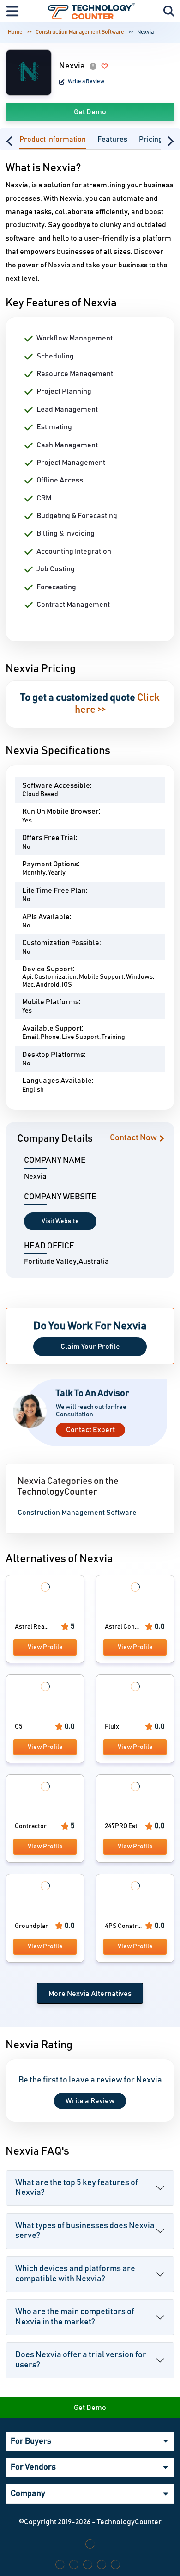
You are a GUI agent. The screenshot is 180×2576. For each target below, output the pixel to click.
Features (112, 139)
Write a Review (86, 81)
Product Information (53, 139)
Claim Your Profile (90, 1347)
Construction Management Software (80, 32)
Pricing (151, 139)
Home (15, 32)
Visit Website (60, 1221)
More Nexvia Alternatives (90, 1994)
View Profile (45, 1647)
